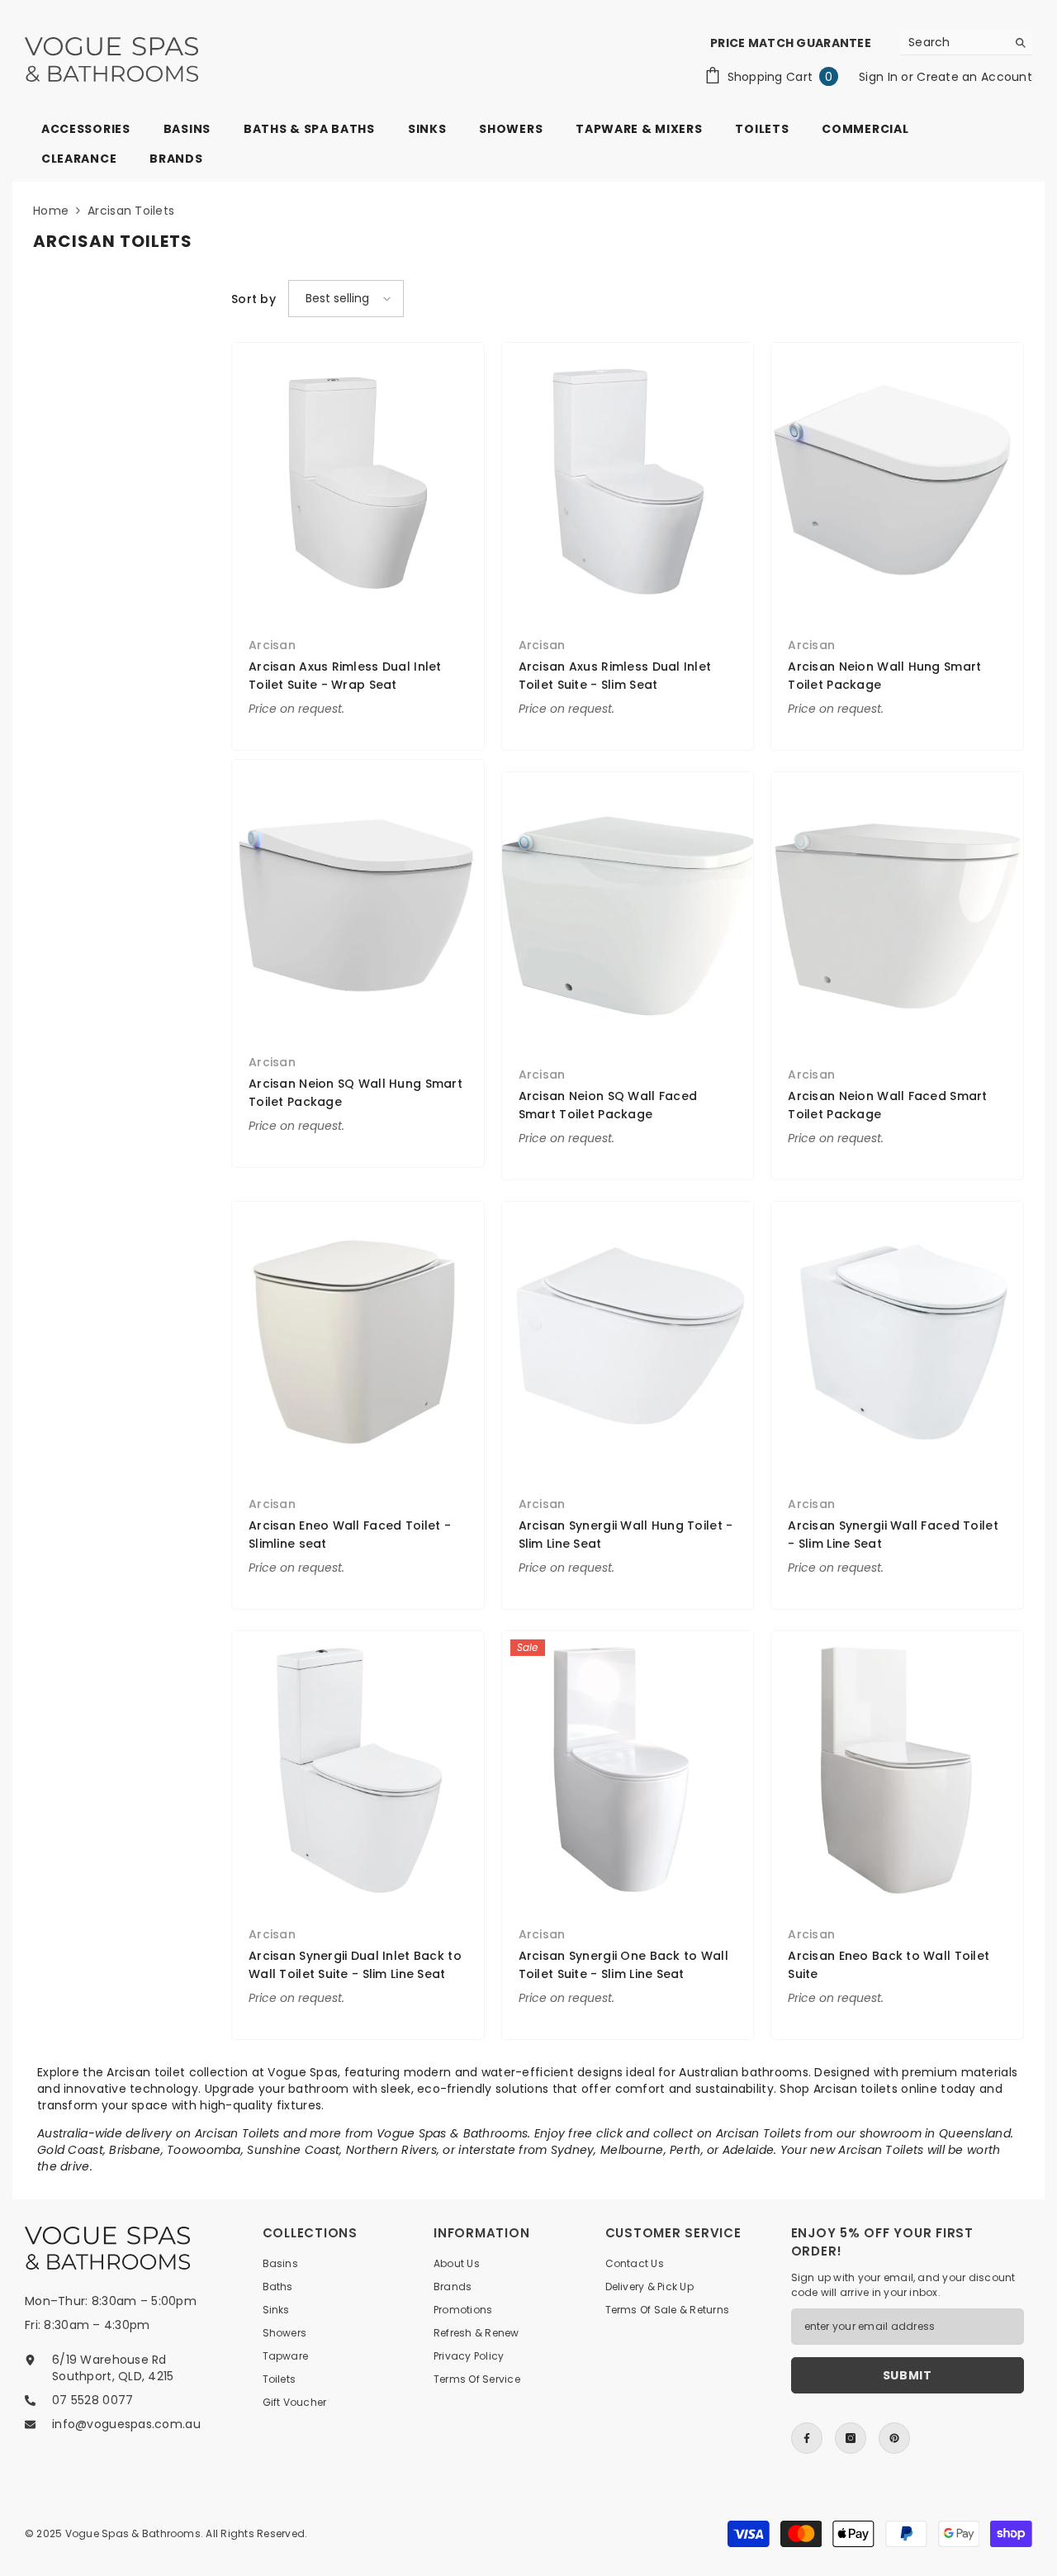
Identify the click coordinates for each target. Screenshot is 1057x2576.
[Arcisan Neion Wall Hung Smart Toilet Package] (897, 481)
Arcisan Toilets (131, 211)
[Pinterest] (894, 2438)
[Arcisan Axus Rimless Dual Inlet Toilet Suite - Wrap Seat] (358, 481)
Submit (908, 2375)
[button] (346, 299)
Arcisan (272, 645)
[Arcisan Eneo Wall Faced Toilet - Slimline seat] (358, 1340)
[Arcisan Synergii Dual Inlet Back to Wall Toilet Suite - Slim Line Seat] (358, 1770)
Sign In (880, 77)
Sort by (254, 299)
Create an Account (974, 77)
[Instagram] (851, 2438)
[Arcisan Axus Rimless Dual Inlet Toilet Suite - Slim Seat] (628, 481)
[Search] (966, 43)
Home (51, 211)
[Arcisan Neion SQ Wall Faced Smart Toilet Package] (628, 911)
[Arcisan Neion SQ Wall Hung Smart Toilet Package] (358, 898)
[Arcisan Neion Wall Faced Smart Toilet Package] (897, 911)
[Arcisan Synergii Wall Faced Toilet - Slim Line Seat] (897, 1340)
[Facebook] (807, 2438)
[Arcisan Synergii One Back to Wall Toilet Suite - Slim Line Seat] (628, 1770)
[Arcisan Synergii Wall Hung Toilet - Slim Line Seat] (628, 1340)
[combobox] (953, 42)
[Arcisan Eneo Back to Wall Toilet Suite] (897, 1770)
